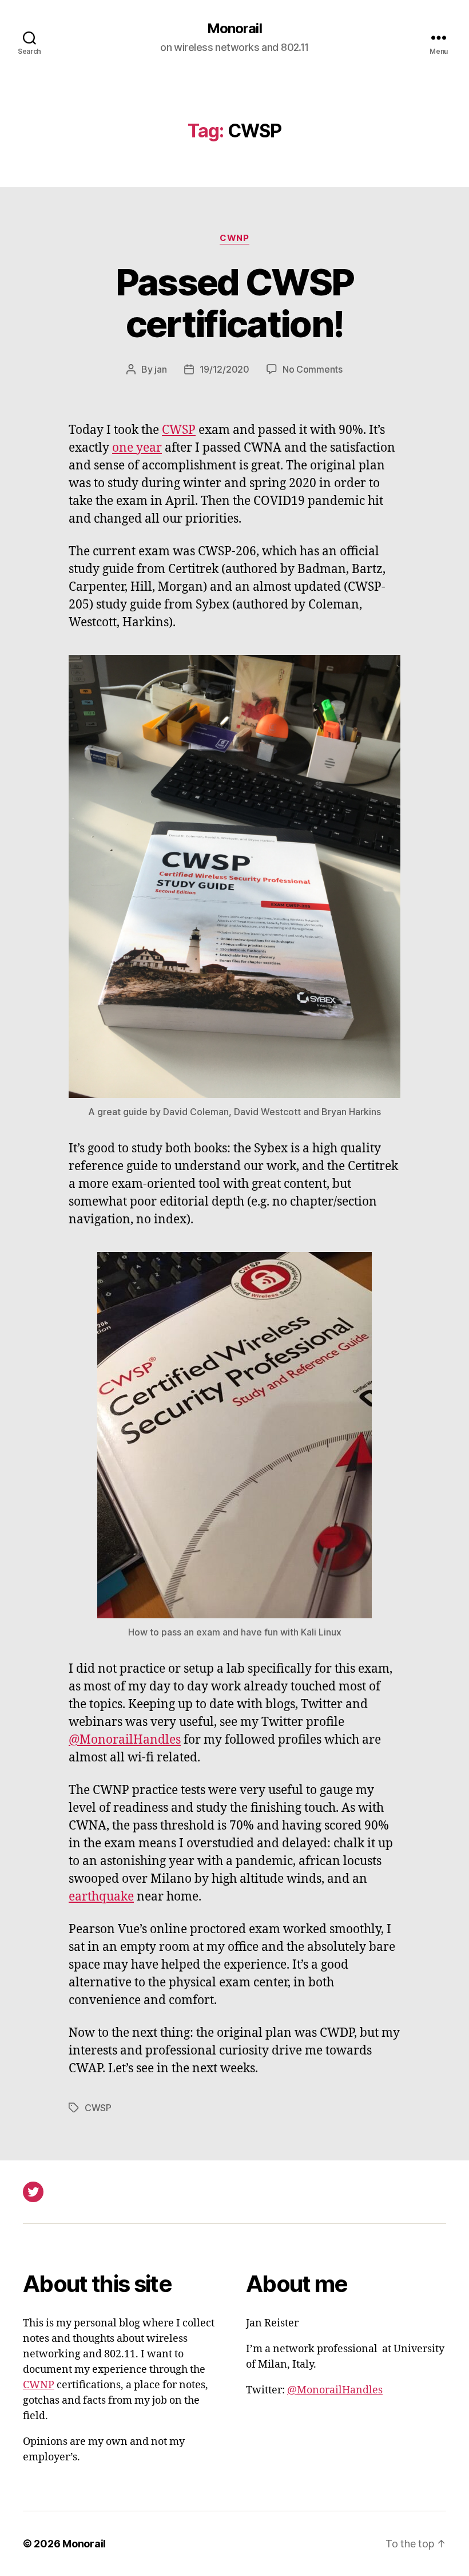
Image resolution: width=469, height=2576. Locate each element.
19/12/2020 (224, 369)
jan (160, 369)
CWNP (234, 238)
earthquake (101, 1897)
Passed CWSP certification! (235, 303)
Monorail (234, 29)
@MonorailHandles (125, 1740)
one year (137, 448)
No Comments (313, 369)
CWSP (179, 430)
